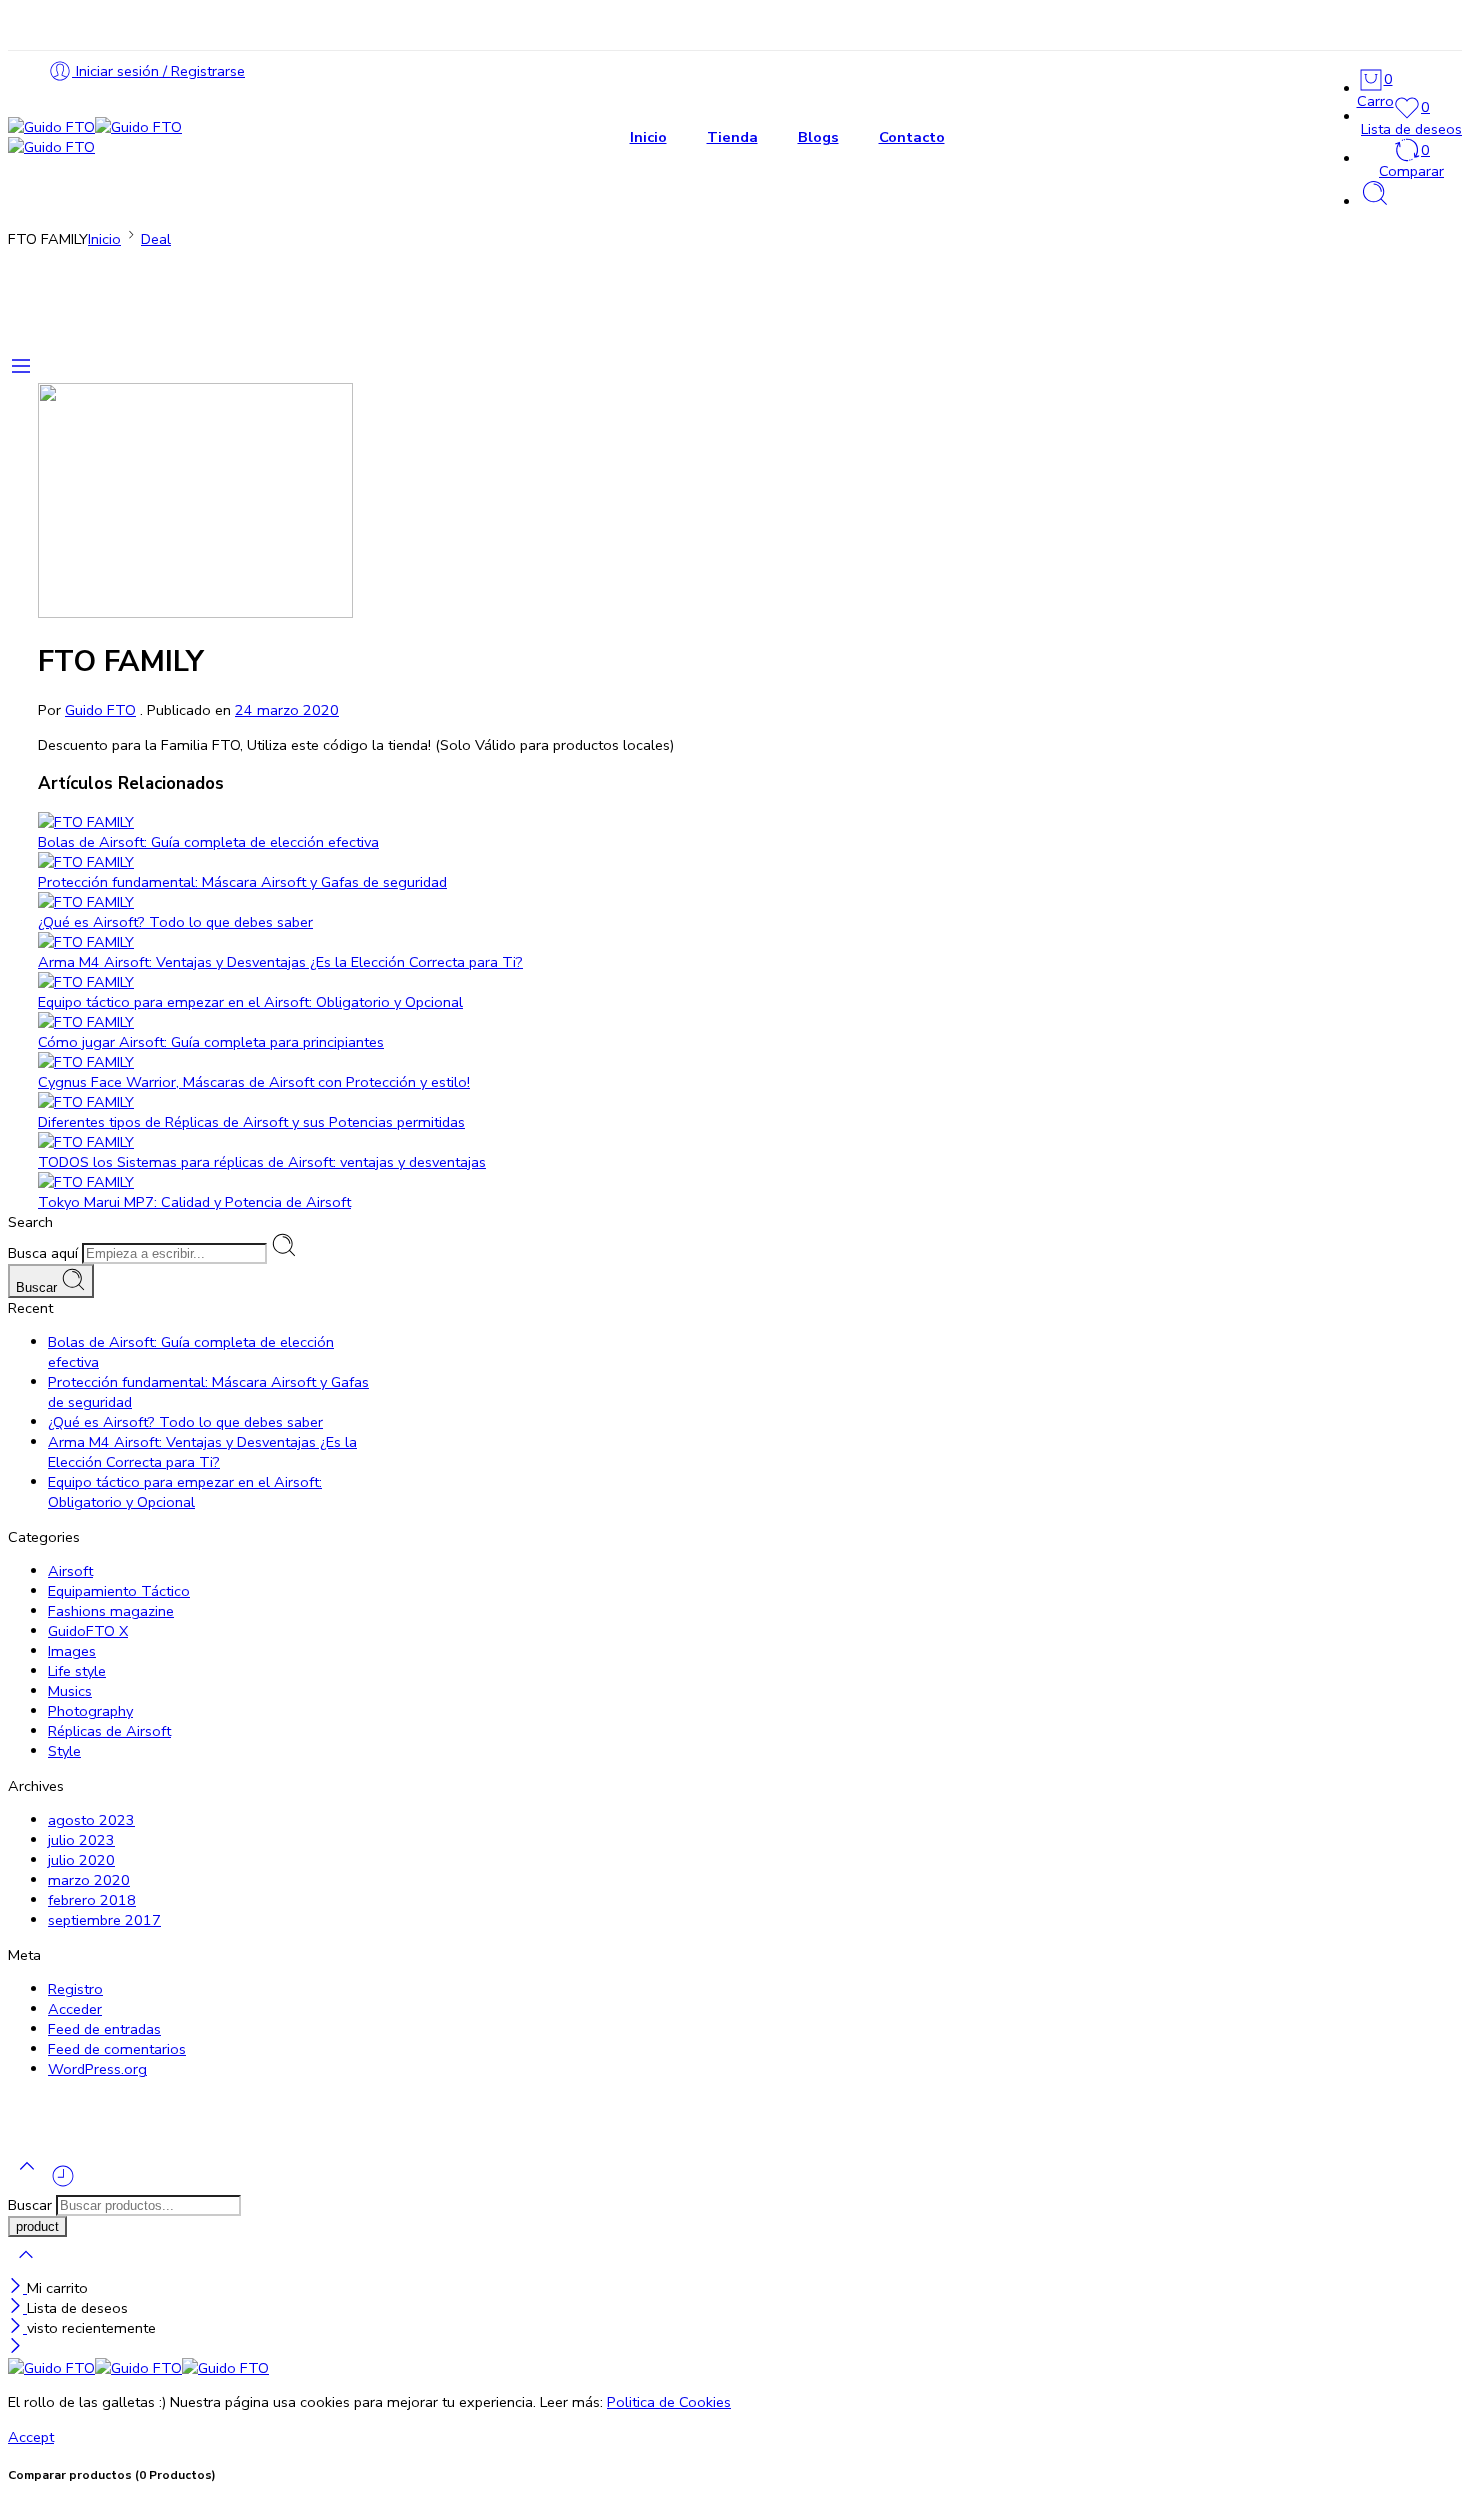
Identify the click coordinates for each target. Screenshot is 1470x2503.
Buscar (38, 1287)
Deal (156, 239)
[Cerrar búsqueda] (26, 2268)
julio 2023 (81, 1840)
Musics (70, 1691)
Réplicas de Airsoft (109, 1731)
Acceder (75, 2009)
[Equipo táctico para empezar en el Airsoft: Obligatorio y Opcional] (583, 982)
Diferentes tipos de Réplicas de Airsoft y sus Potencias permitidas (251, 1122)
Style (64, 1751)
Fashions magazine (111, 1611)
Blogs (818, 137)
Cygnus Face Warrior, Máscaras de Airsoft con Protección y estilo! (254, 1082)
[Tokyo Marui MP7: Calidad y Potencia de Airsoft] (583, 1182)
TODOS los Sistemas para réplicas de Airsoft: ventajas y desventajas (262, 1162)
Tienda (732, 137)
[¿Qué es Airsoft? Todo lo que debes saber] (583, 902)
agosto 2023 (91, 1820)
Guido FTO (100, 710)
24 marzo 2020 (287, 710)
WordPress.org (97, 2069)
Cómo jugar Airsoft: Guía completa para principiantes (211, 1042)
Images (72, 1651)
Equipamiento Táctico (119, 1591)
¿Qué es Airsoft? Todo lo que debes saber (175, 922)
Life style (77, 1671)
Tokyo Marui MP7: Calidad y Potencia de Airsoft (194, 1202)
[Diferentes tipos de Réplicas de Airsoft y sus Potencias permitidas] (583, 1102)
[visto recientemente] (63, 2184)
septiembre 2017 (104, 1920)
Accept (31, 2437)
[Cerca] (17, 2288)
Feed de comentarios (117, 2049)
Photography (90, 1711)
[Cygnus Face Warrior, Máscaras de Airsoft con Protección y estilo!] (583, 1062)
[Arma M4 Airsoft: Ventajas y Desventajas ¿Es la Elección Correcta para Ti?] (583, 942)
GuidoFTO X (88, 1631)
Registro (75, 1989)
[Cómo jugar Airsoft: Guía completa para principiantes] (583, 1022)
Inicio (648, 137)
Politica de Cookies (669, 2402)
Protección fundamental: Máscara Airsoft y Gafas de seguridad (242, 882)
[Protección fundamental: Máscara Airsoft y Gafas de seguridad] (583, 862)
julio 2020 (81, 1860)
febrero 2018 (92, 1900)
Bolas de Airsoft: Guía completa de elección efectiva (208, 842)
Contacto (912, 137)
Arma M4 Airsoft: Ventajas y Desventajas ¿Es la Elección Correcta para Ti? (280, 962)
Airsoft (70, 1571)
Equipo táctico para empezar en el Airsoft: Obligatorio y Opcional (250, 1002)
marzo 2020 (89, 1880)
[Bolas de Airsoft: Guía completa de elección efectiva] (583, 822)
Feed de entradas (104, 2029)
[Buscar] (1375, 202)
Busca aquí (45, 1253)
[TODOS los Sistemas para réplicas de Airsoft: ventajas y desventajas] (583, 1142)
